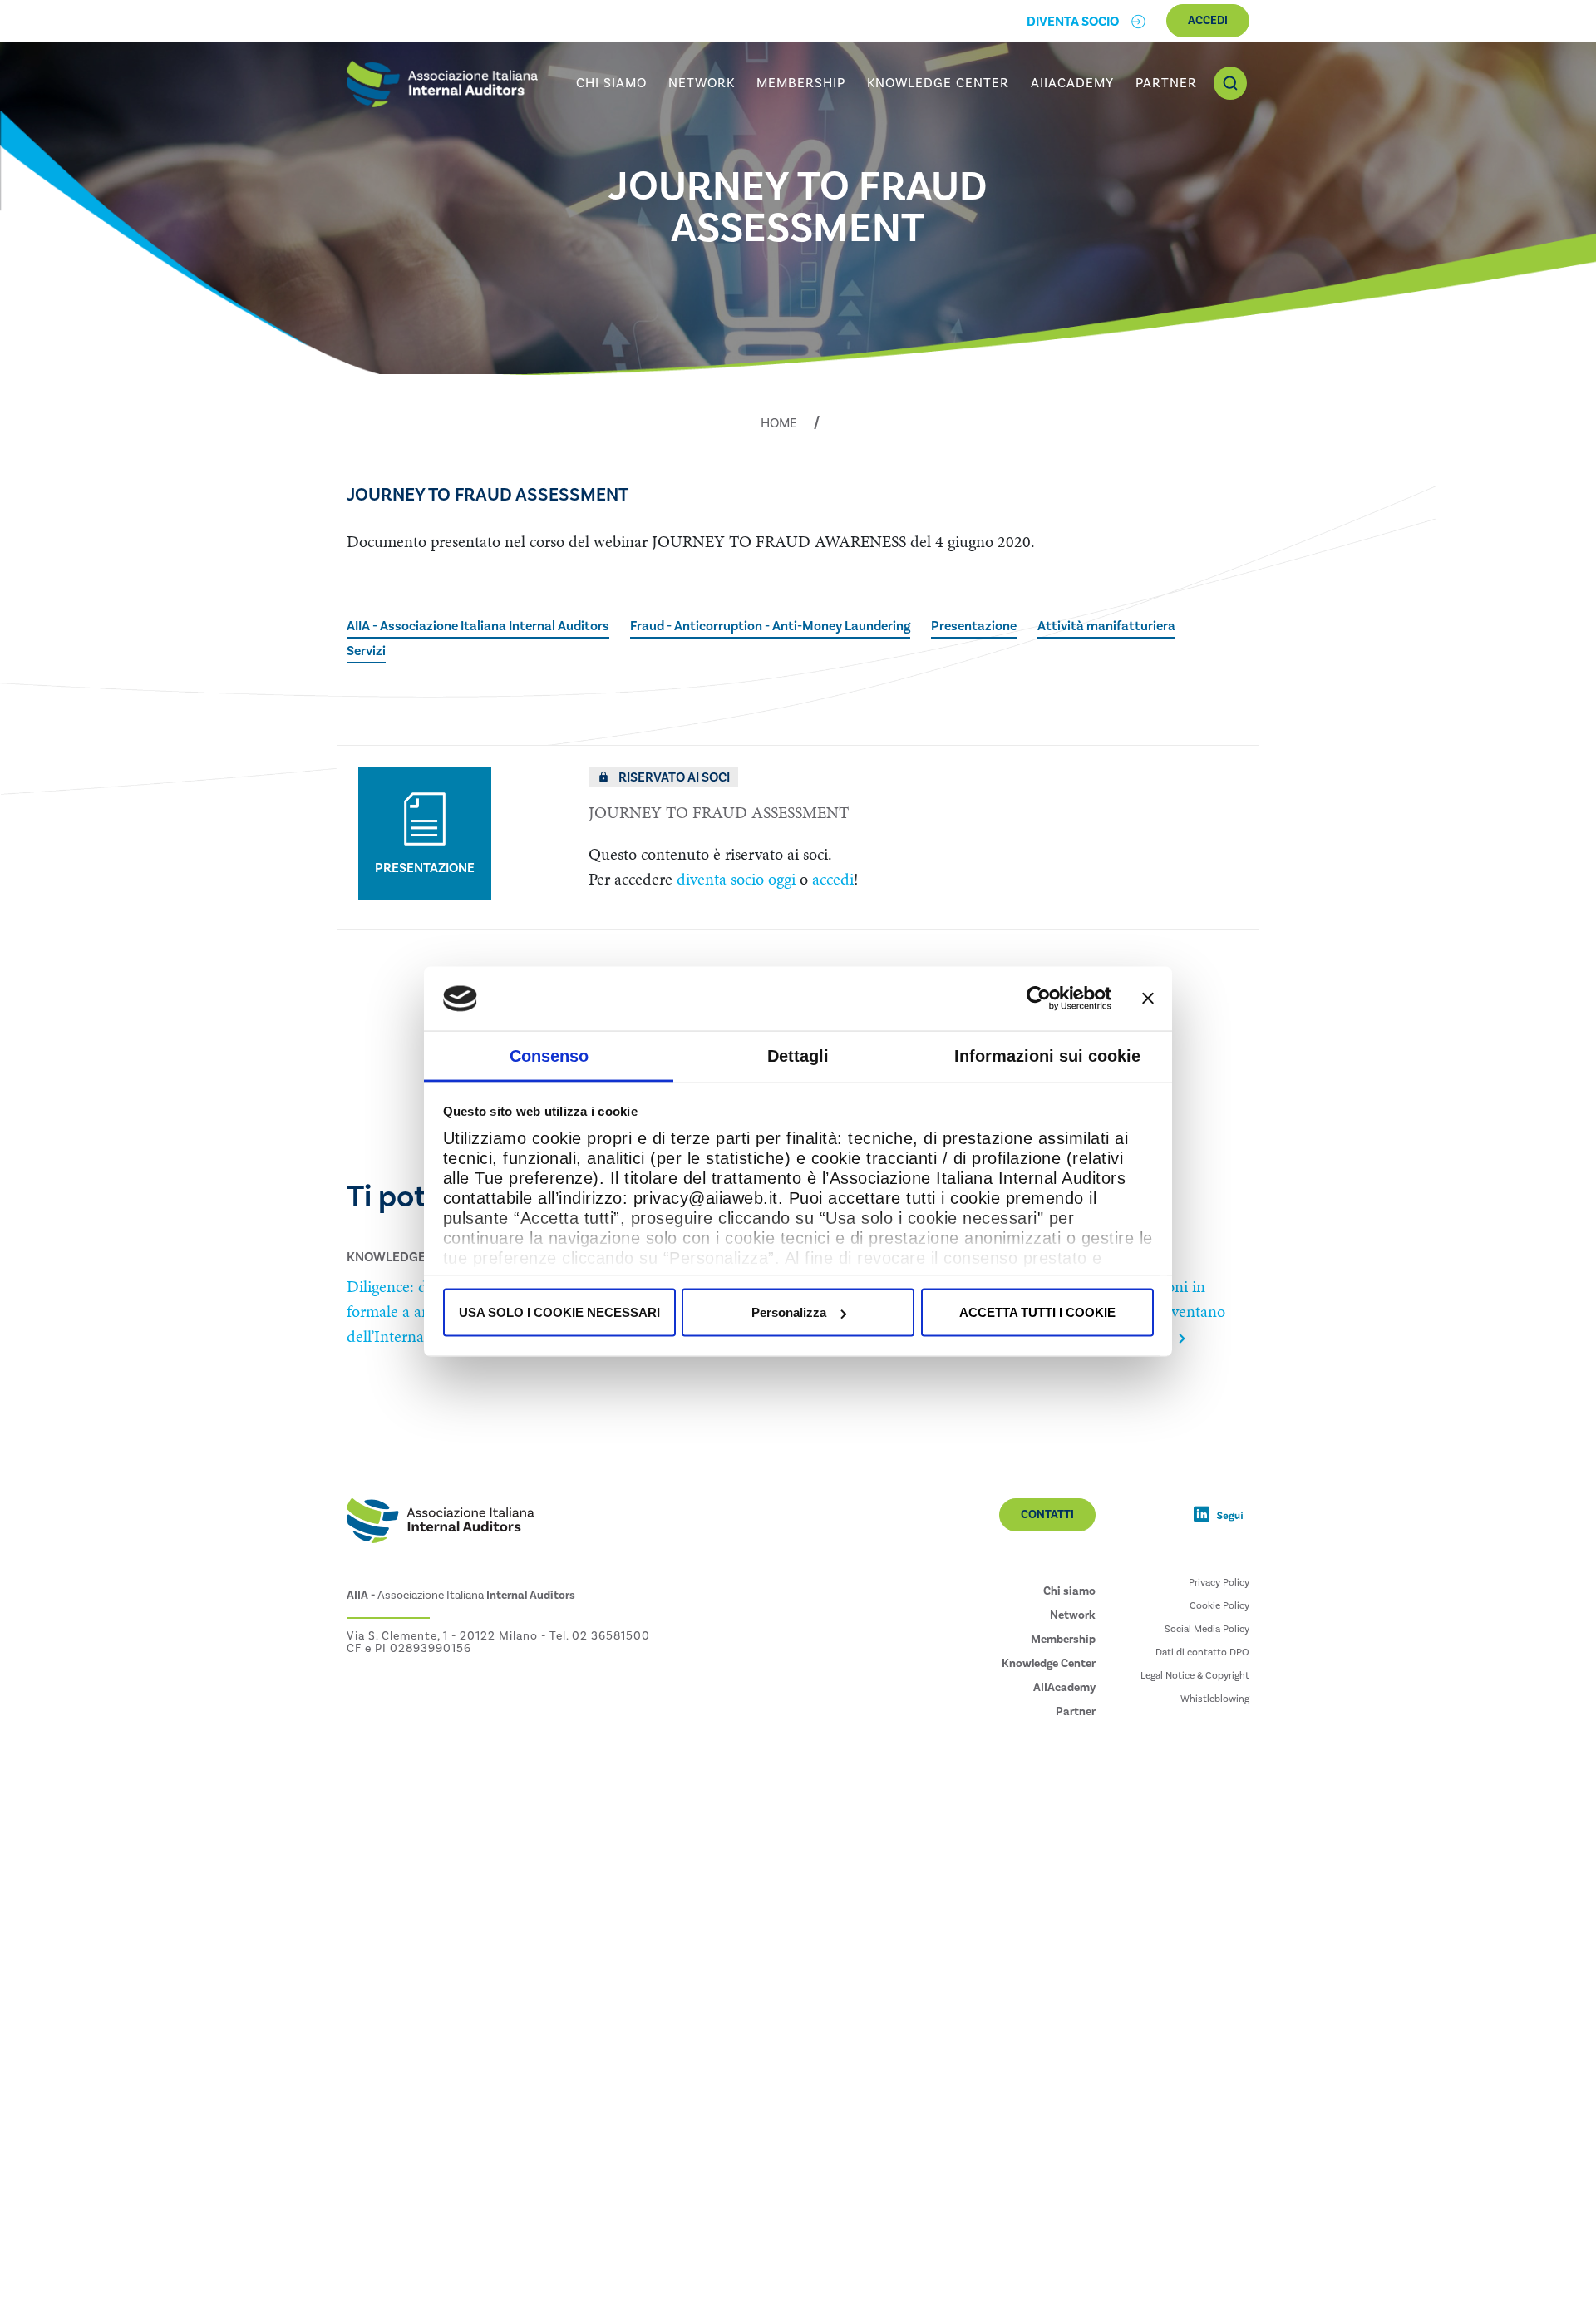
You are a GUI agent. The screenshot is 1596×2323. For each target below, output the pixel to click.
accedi (833, 879)
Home (779, 423)
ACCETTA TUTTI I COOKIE (1037, 1312)
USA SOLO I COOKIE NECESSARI (559, 1312)
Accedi (1208, 21)
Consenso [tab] (549, 1055)
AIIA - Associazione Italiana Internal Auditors (478, 626)
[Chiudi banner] (1148, 999)
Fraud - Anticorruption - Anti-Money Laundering (770, 626)
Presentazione (974, 626)
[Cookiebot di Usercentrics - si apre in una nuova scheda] (1039, 999)
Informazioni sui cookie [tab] (1047, 1055)
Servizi (366, 651)
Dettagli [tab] (798, 1055)
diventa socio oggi (736, 879)
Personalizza (789, 1312)
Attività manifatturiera (1106, 626)
